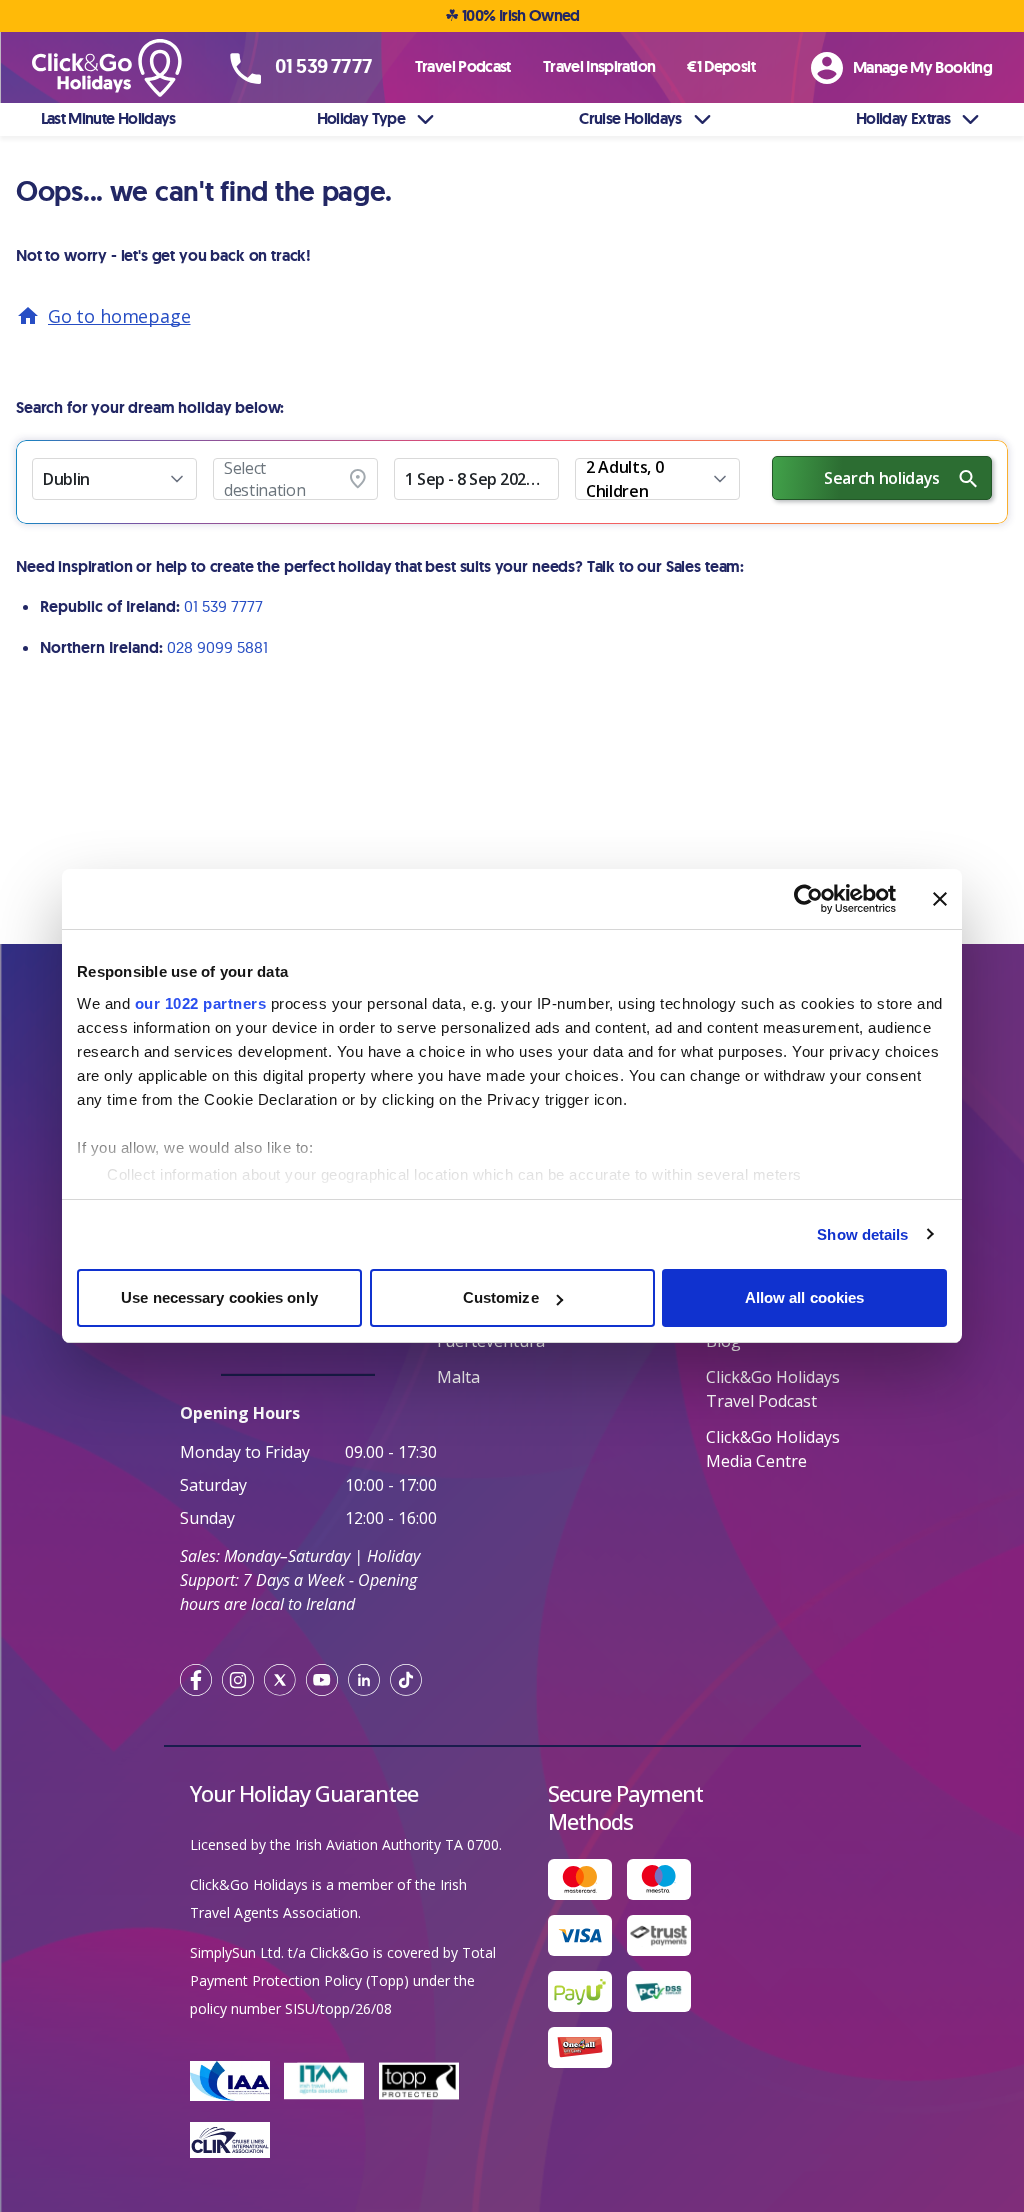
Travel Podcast (463, 66)
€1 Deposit (721, 66)
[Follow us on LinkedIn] (364, 1680)
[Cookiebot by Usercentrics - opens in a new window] (808, 899)
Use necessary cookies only (219, 1297)
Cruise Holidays (630, 118)
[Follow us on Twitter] (280, 1680)
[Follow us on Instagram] (238, 1680)
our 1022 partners (201, 1003)
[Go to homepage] (116, 68)
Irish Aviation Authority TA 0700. (398, 1844)
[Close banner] (940, 899)
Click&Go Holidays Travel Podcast (773, 1389)
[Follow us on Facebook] (196, 1680)
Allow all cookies (805, 1297)
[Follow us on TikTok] (406, 1680)
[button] (114, 479)
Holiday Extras (903, 118)
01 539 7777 (223, 606)
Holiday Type (361, 118)
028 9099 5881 (217, 647)
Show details (862, 1234)
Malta (458, 1377)
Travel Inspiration (599, 66)
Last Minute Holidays (108, 118)
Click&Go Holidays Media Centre (773, 1449)
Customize (501, 1297)
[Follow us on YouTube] (322, 1680)
